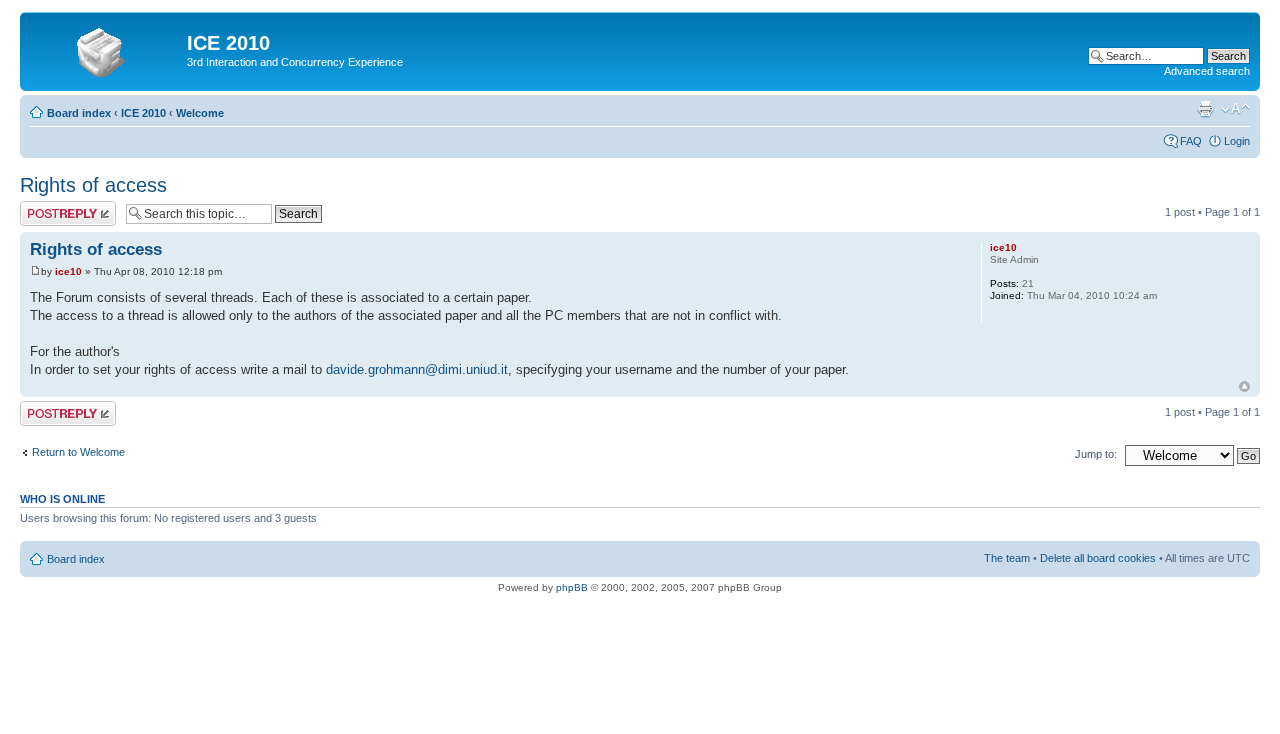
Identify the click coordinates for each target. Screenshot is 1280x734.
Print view (1205, 109)
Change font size (1235, 109)
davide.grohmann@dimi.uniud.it (417, 369)
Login (1237, 141)
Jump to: (1096, 454)
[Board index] (106, 49)
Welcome (200, 113)
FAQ (1191, 141)
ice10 (68, 271)
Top (1244, 386)
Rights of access (93, 185)
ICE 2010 (143, 113)
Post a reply (49, 207)
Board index (79, 113)
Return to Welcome (78, 452)
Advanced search (1207, 71)
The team (1007, 558)
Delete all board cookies (1098, 558)
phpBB (572, 587)
